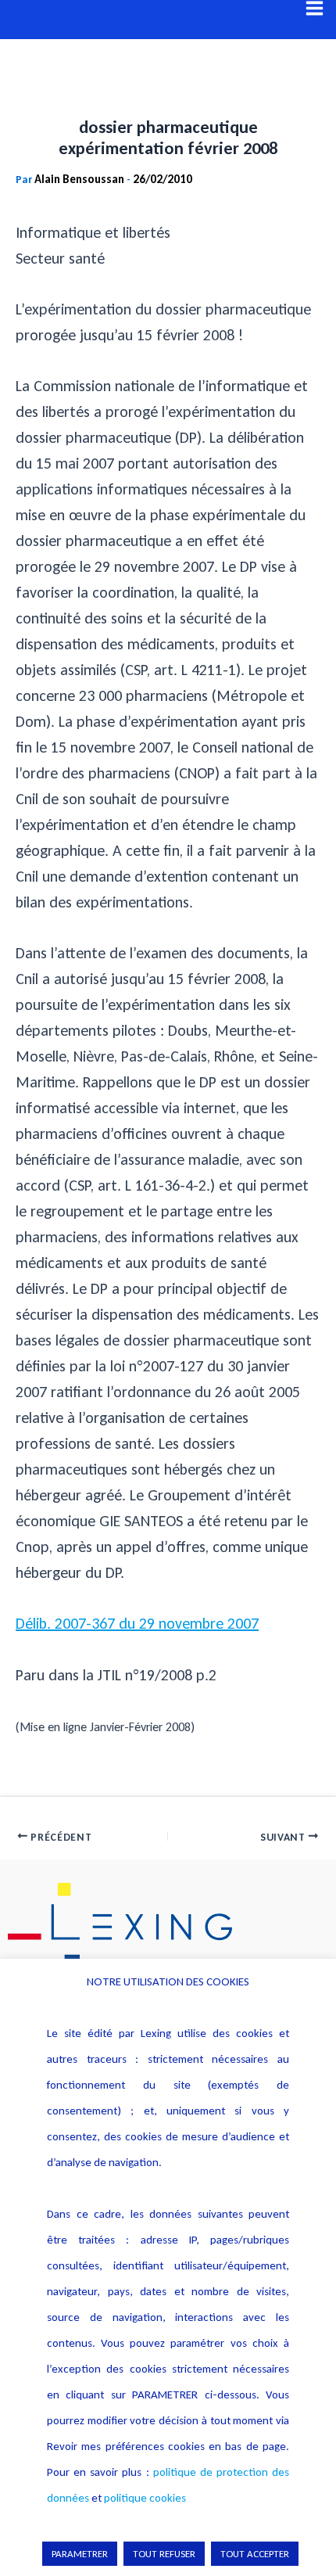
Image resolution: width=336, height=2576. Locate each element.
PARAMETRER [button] (80, 2554)
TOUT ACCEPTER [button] (255, 2554)
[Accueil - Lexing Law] (168, 1926)
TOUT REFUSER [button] (164, 2554)
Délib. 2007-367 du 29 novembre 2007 (137, 1623)
